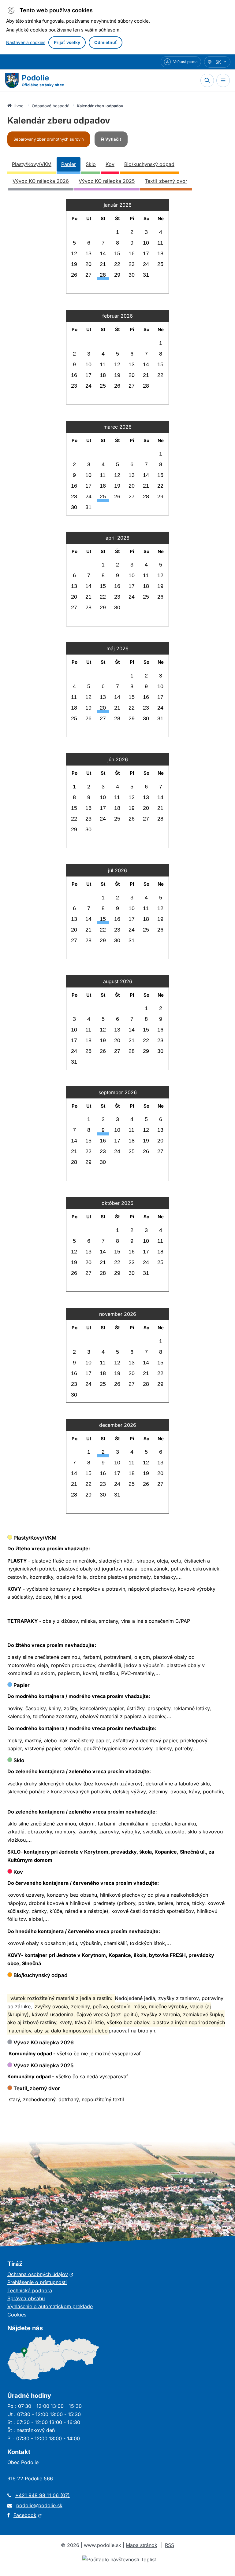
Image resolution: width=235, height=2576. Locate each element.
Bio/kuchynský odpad (149, 164)
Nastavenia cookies (26, 42)
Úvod (19, 106)
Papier (69, 164)
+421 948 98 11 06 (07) (43, 2495)
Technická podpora (30, 2290)
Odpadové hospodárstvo (50, 106)
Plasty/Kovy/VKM (32, 164)
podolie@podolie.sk (39, 2505)
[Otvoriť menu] (223, 80)
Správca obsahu (26, 2298)
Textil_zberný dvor (166, 181)
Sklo (91, 164)
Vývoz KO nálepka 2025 (107, 181)
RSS (170, 2545)
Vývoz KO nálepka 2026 (41, 181)
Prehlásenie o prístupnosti (37, 2282)
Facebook (28, 2515)
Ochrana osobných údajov (40, 2274)
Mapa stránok (142, 2545)
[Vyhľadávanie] (207, 80)
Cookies (17, 2315)
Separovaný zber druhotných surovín (49, 139)
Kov (110, 164)
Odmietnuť (106, 42)
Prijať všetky (67, 42)
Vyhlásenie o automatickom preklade (50, 2306)
